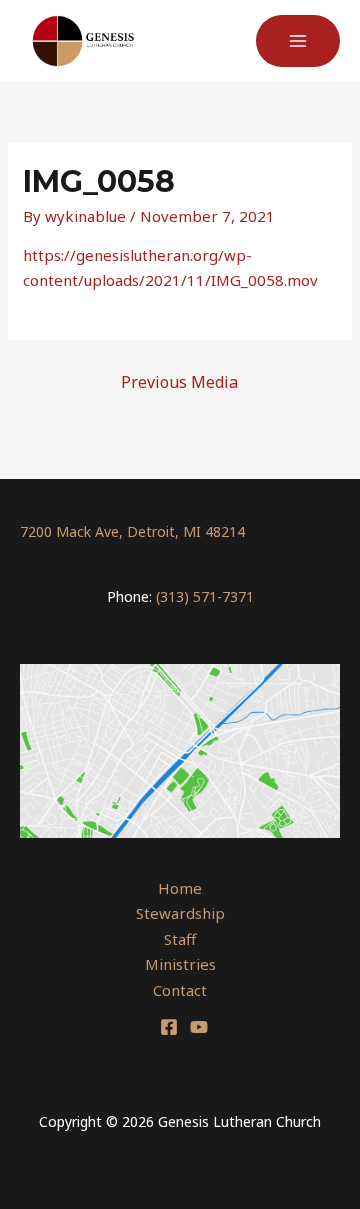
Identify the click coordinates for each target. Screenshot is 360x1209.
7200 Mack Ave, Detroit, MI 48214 (132, 531)
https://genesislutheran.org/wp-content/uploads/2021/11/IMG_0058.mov (170, 268)
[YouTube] (199, 1027)
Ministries (180, 964)
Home (180, 888)
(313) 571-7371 (205, 596)
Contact (180, 990)
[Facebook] (169, 1027)
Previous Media (179, 382)
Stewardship (180, 913)
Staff (180, 939)
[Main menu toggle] (298, 41)
